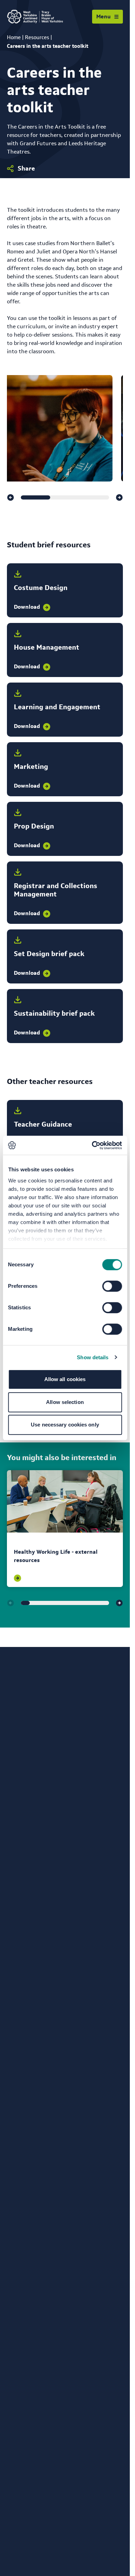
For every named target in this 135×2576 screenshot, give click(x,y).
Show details (93, 1357)
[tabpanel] (65, 1529)
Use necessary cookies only (65, 1425)
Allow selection (65, 1402)
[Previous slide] (10, 1603)
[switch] (112, 1286)
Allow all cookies (65, 1379)
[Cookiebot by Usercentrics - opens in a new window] (92, 1145)
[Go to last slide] (10, 497)
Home (14, 37)
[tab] (35, 497)
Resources (37, 37)
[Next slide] (119, 497)
